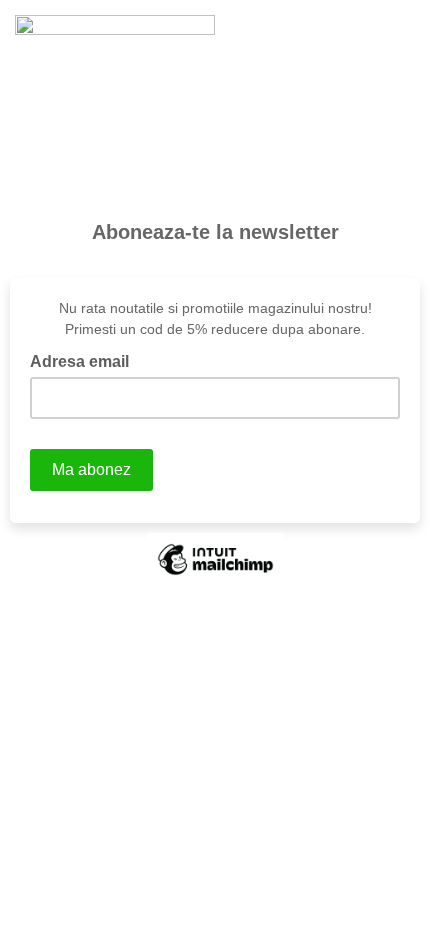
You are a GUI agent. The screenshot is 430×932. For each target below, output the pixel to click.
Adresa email (85, 360)
